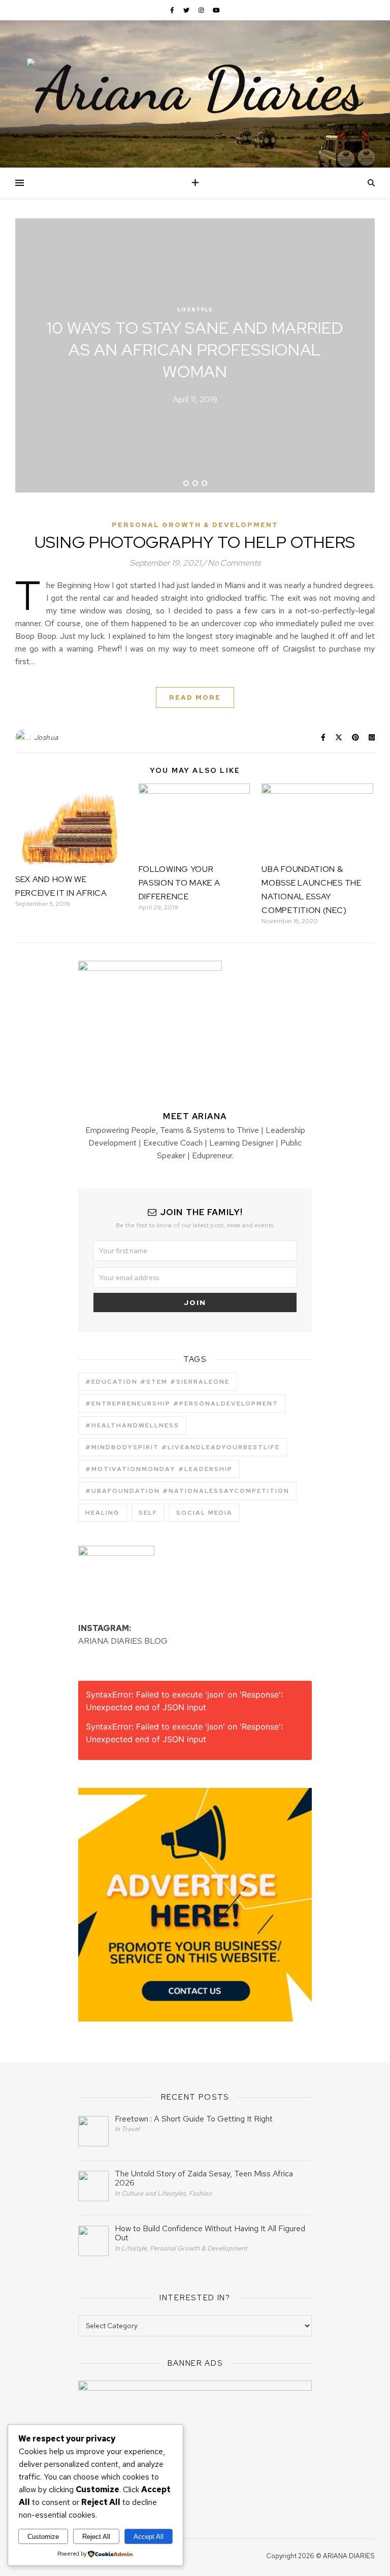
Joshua (46, 737)
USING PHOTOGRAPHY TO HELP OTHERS (195, 542)
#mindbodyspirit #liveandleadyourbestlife (183, 1447)
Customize (43, 2537)
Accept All (149, 2537)
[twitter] (187, 10)
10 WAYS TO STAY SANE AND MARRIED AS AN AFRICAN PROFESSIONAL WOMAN (195, 350)
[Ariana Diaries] (195, 89)
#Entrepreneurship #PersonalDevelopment (182, 1404)
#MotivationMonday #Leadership (159, 1469)
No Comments (234, 563)
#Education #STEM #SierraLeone (157, 1382)
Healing (103, 1513)
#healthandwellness (132, 1425)
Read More (195, 697)
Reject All (96, 2537)
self (148, 1513)
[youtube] (216, 10)
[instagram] (202, 10)
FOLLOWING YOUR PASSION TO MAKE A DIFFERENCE (180, 883)
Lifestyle (195, 309)
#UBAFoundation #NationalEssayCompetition (187, 1491)
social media (204, 1513)
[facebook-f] (173, 10)
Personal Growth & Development (195, 525)
